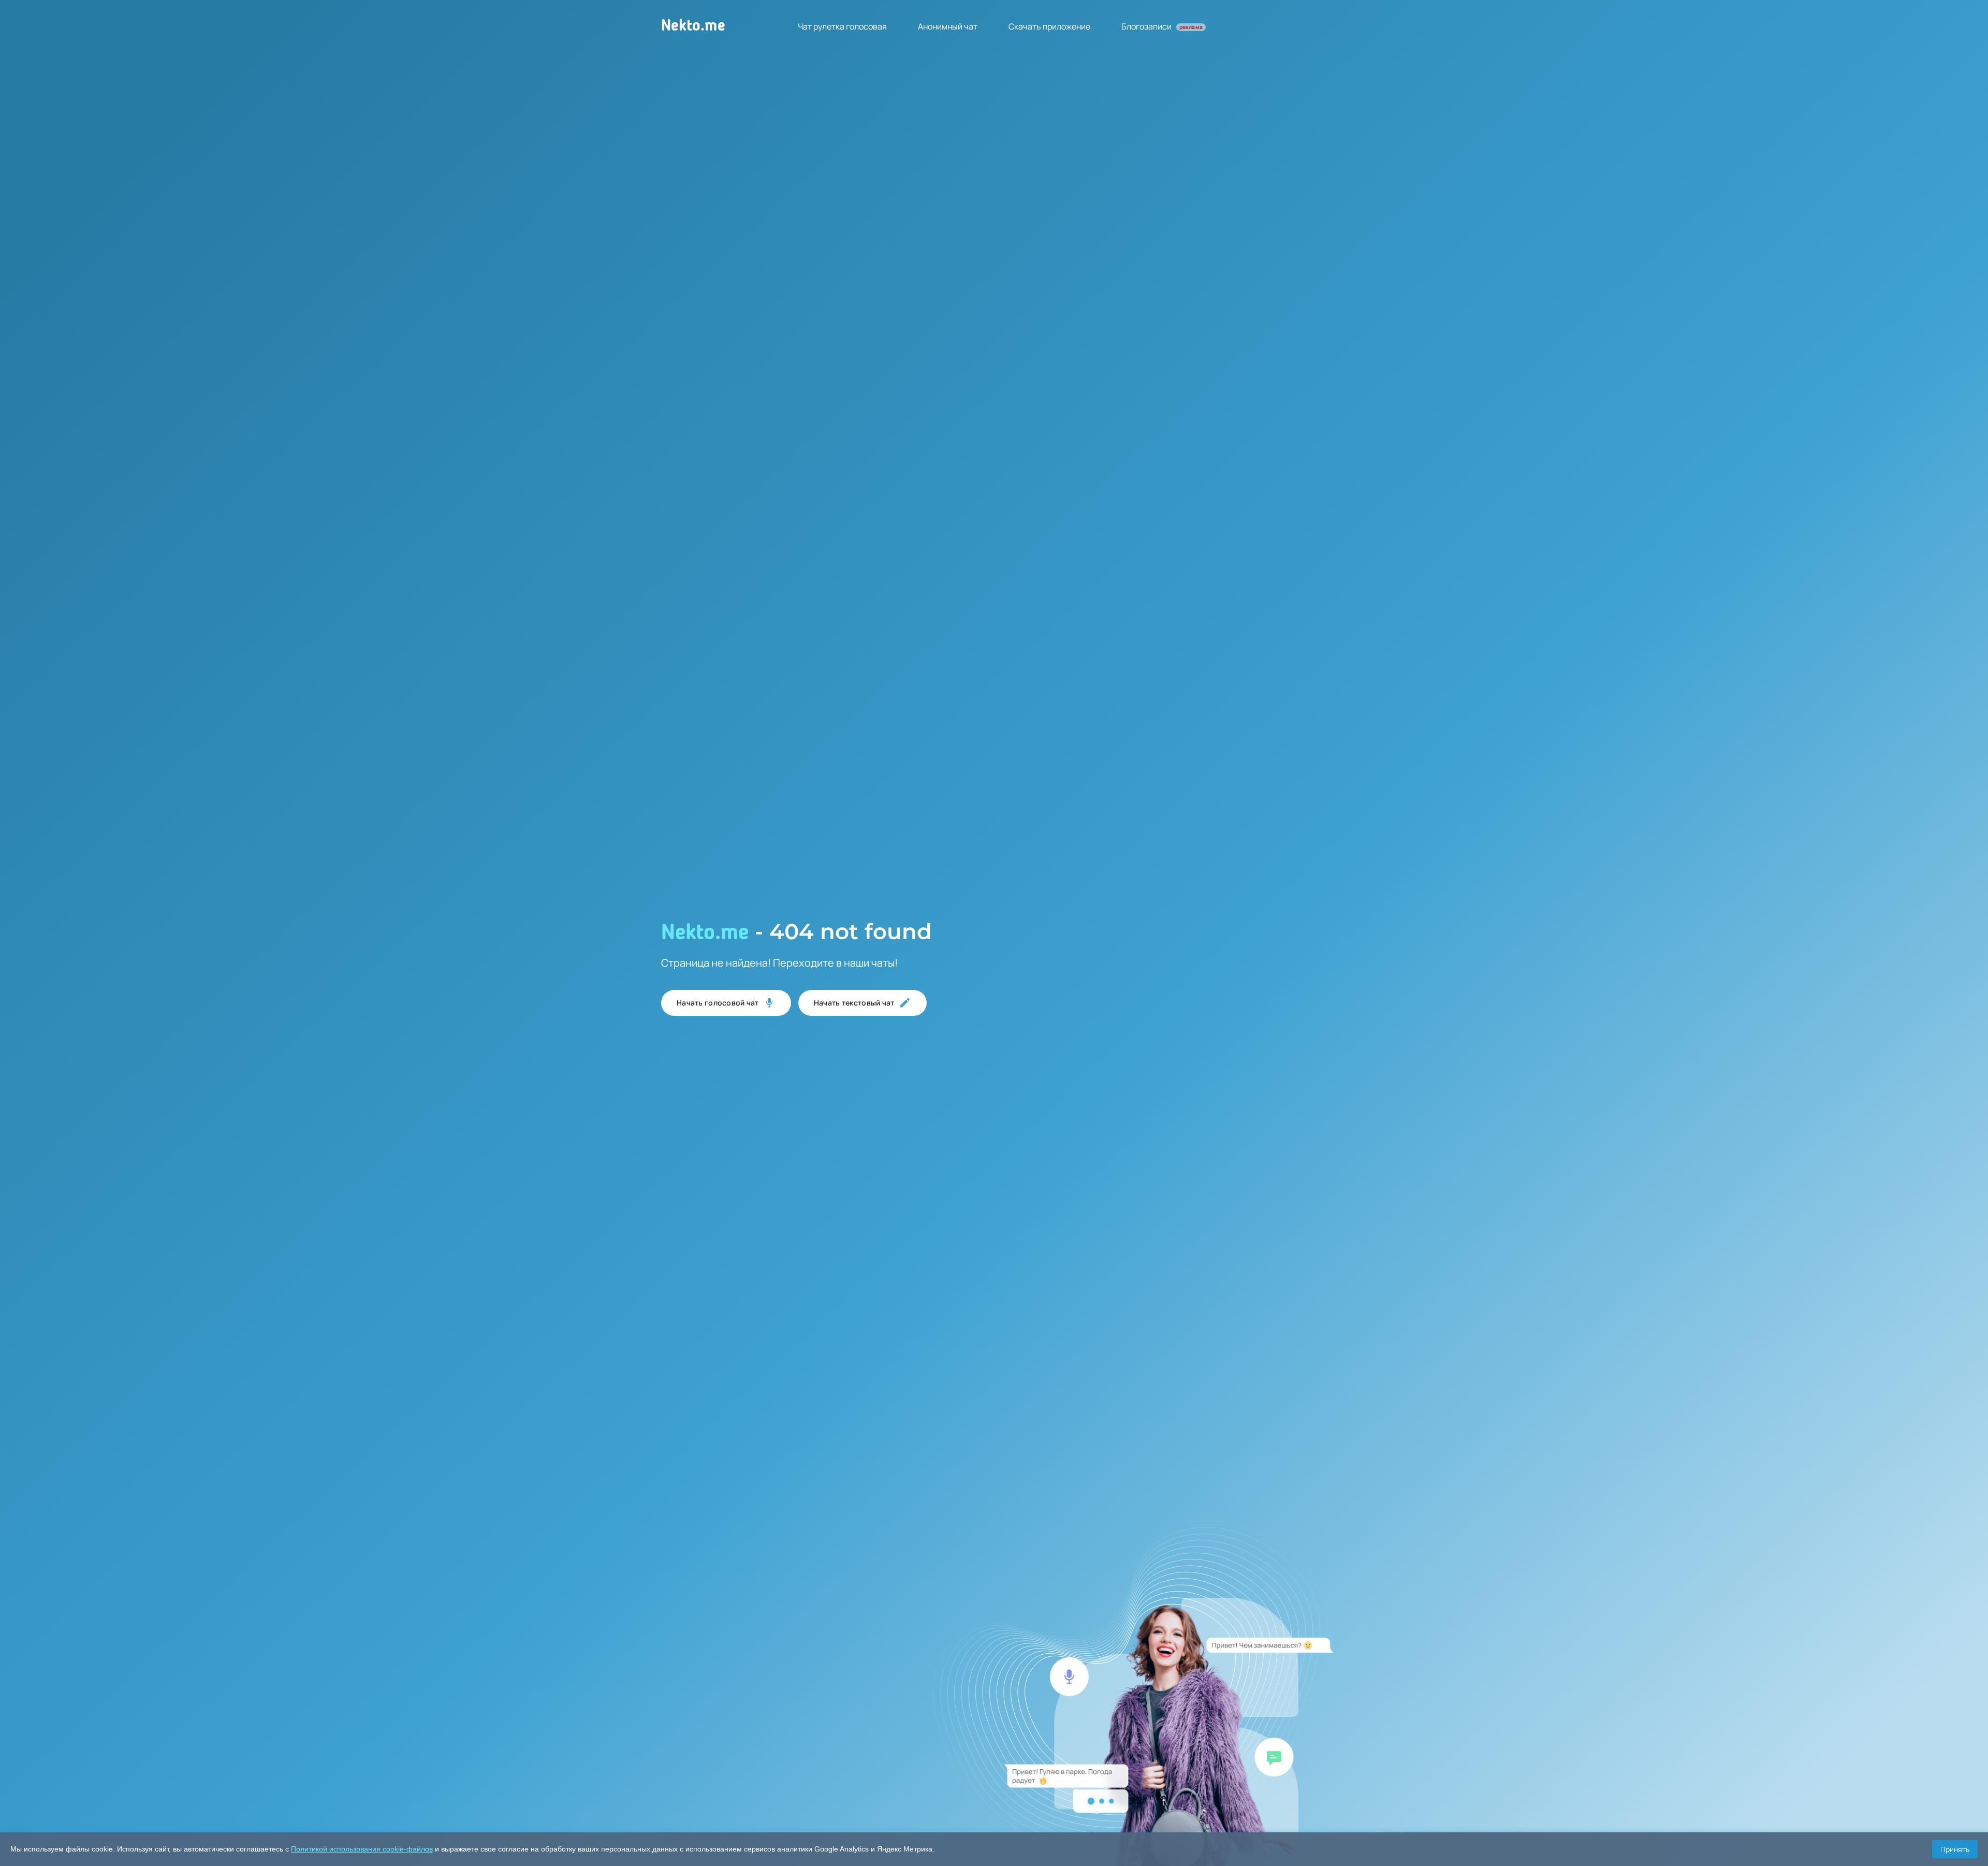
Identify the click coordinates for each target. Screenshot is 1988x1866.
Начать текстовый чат (854, 1003)
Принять (1955, 1849)
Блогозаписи (1162, 26)
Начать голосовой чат (718, 1003)
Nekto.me (693, 26)
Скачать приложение (1049, 26)
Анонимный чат (948, 26)
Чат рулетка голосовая (842, 26)
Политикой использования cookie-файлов (362, 1849)
